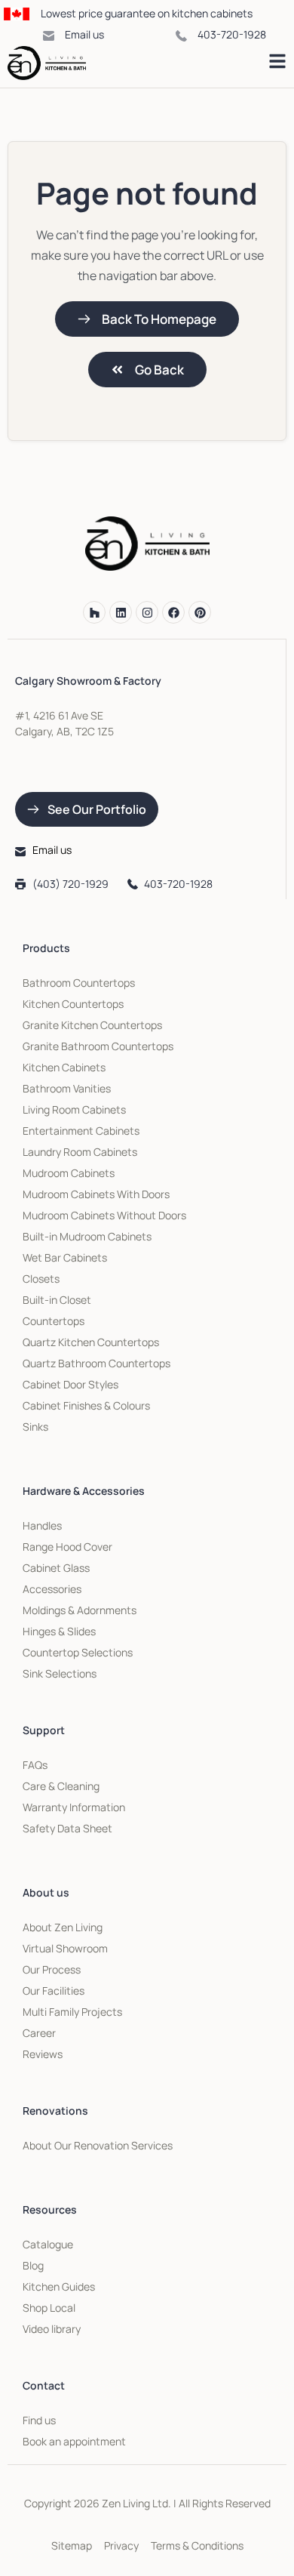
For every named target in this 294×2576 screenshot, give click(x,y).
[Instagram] (147, 612)
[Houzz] (94, 612)
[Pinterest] (200, 612)
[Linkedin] (121, 612)
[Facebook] (173, 612)
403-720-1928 (232, 34)
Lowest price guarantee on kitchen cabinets (147, 13)
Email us (84, 34)
